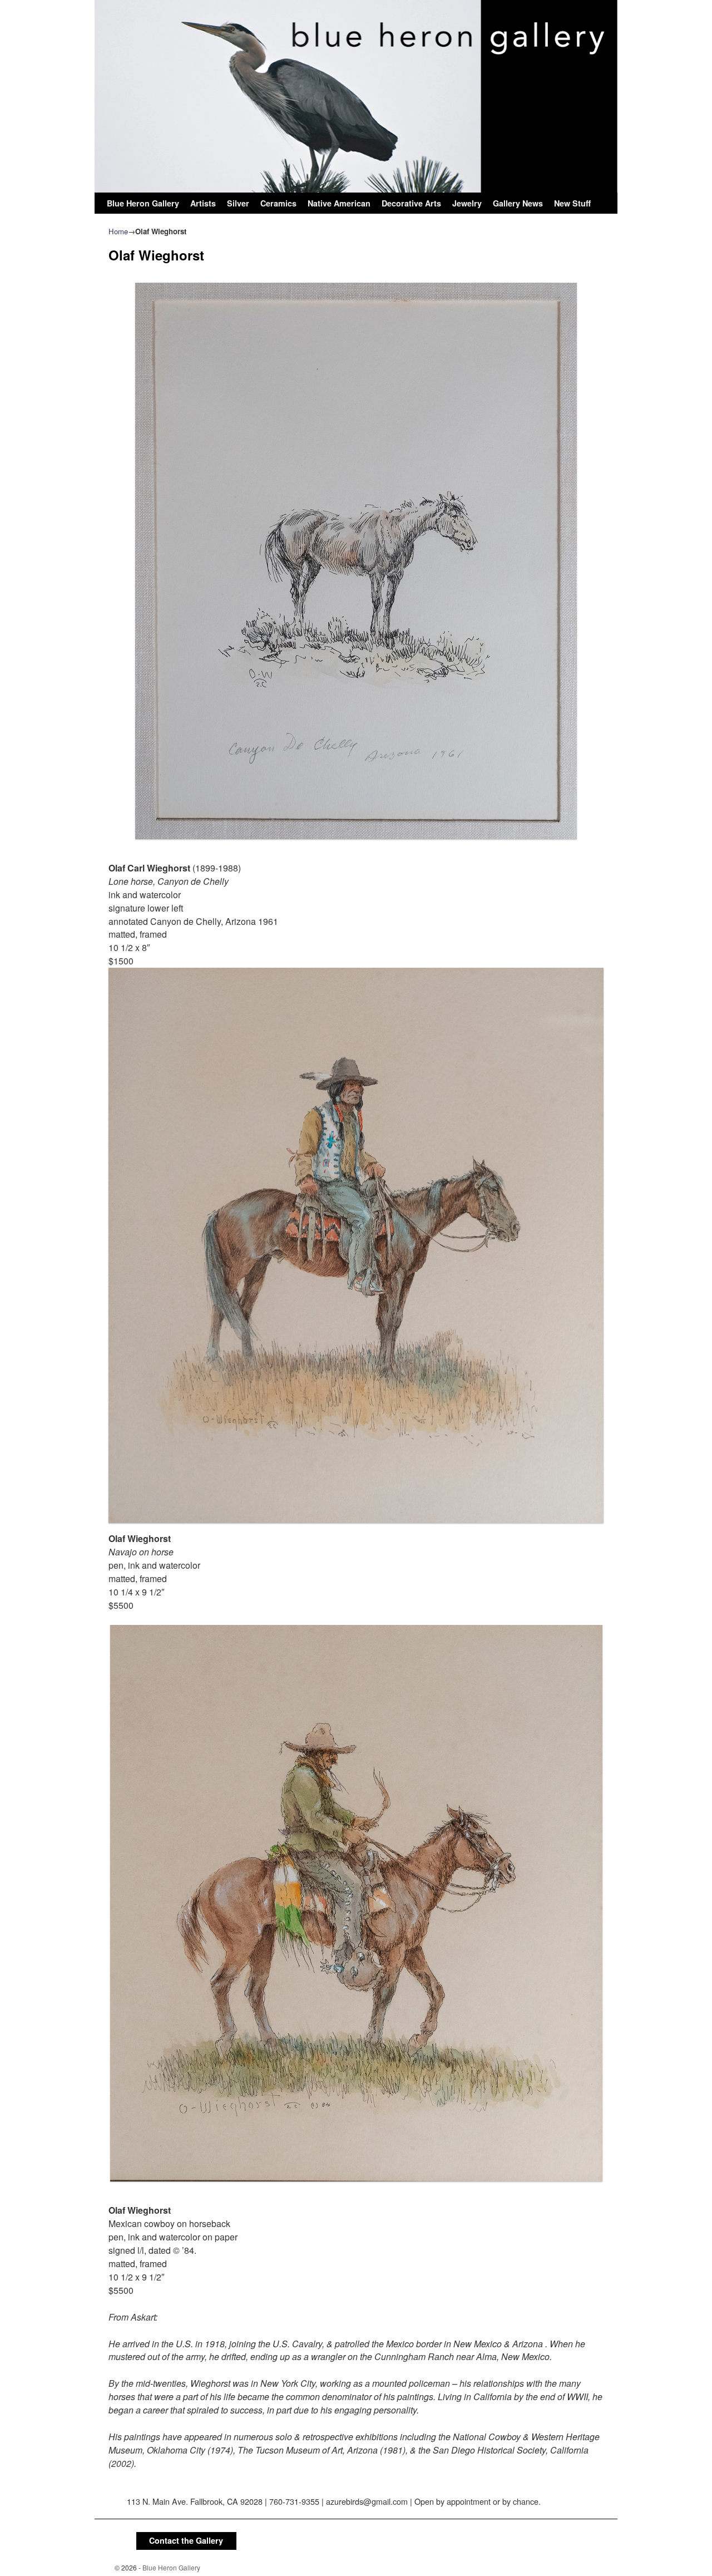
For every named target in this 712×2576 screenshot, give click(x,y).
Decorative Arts (411, 203)
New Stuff (572, 203)
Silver (238, 203)
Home (118, 231)
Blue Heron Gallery (143, 203)
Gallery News (518, 203)
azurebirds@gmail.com (367, 2501)
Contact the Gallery (186, 2540)
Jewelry (467, 203)
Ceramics (278, 203)
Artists (203, 203)
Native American (339, 203)
